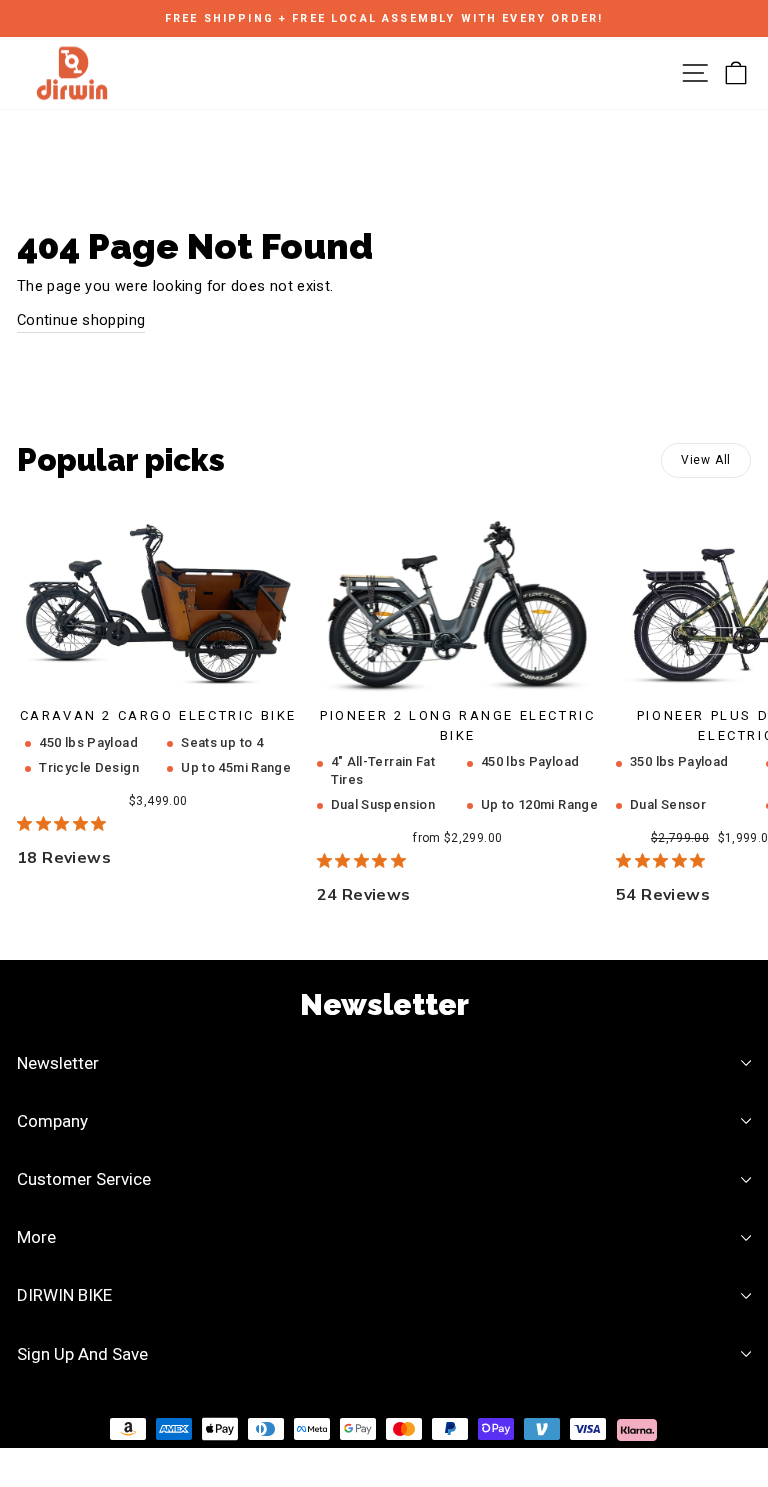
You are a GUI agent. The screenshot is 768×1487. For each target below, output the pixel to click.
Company (52, 1121)
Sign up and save (82, 1354)
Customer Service (84, 1179)
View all (706, 460)
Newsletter (58, 1063)
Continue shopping (81, 320)
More (36, 1237)
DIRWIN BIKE (64, 1295)
